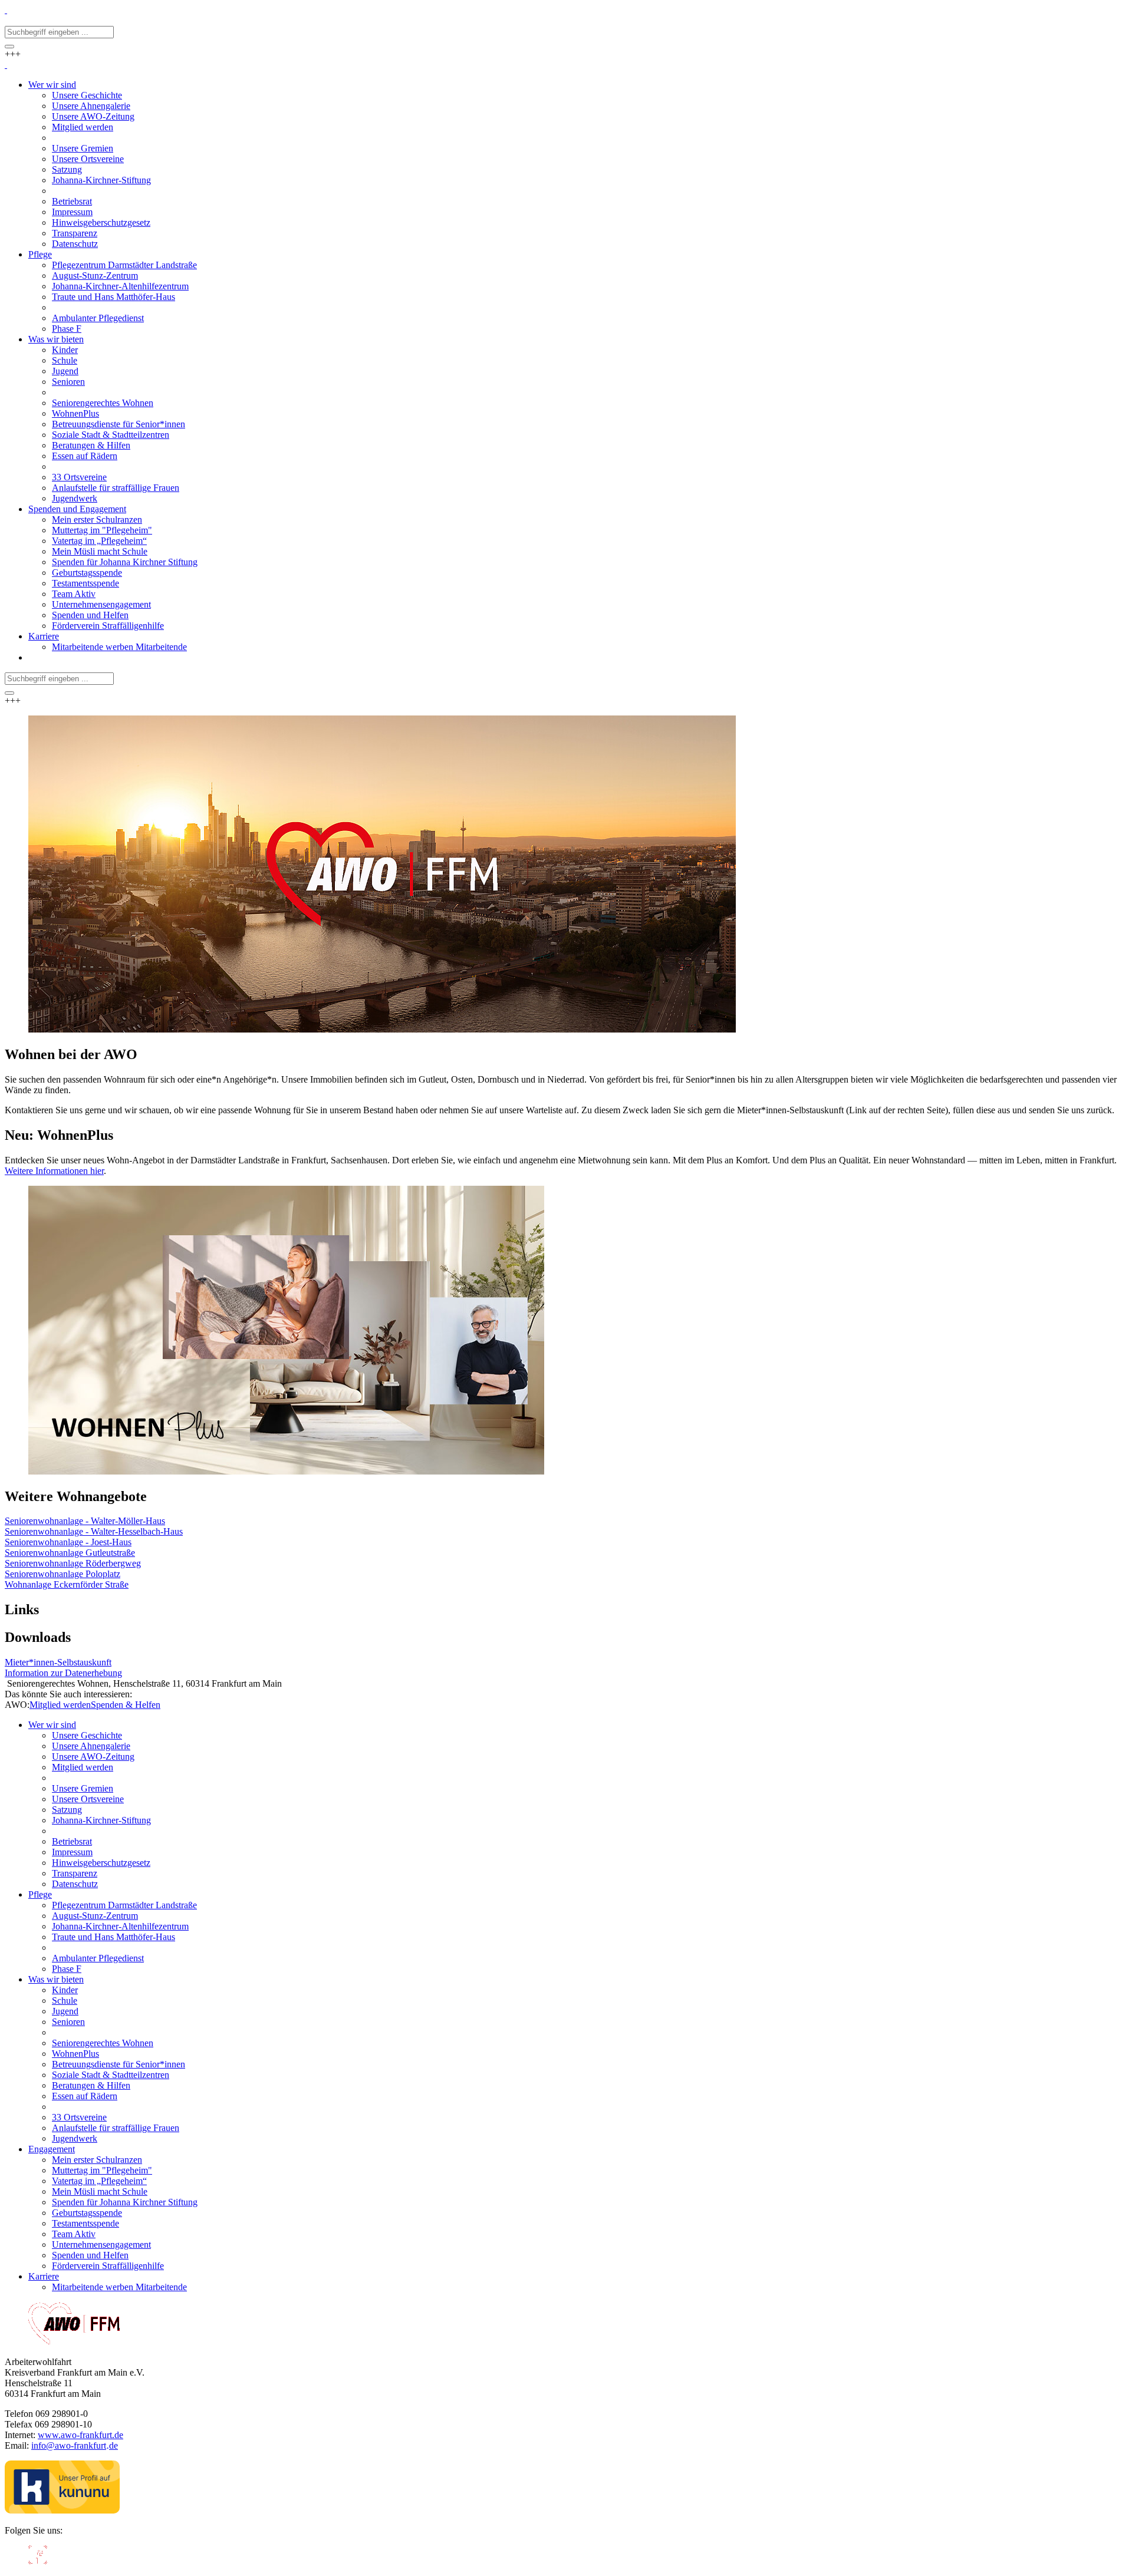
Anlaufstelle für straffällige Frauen (116, 2128)
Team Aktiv (74, 2234)
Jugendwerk (75, 2138)
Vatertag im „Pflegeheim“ (99, 2181)
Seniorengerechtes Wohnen (103, 2043)
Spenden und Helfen (90, 2255)
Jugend (65, 2011)
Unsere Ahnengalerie (91, 1746)
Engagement (52, 2149)
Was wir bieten (56, 1979)
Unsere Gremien (83, 1788)
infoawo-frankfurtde (75, 2445)
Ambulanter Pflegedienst (98, 1958)
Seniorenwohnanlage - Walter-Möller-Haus (85, 1521)
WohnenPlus (75, 2054)
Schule (65, 2001)
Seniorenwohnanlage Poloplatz (62, 1574)
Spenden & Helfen (126, 1705)
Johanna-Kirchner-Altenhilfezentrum (120, 1926)
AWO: (17, 1705)
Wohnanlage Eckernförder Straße (67, 1584)
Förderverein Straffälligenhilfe (108, 2266)
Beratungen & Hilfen (91, 2085)
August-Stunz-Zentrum (95, 1916)
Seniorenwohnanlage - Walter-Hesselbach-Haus (94, 1531)
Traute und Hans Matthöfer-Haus (113, 1937)
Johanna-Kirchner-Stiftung (101, 1820)
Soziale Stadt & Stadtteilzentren (111, 2075)
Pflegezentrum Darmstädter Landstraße (124, 1905)
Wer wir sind (52, 1725)
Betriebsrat (72, 1841)
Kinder (65, 1990)
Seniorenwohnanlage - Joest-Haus (68, 1542)
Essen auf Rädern (85, 2096)
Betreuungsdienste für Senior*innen (119, 2064)
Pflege (40, 1894)
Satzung (67, 1810)
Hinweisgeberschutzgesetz (101, 1863)
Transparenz (75, 1873)
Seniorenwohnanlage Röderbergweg (73, 1563)
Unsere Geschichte (87, 1735)
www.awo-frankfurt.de (80, 2435)
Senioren (68, 2022)
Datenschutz (75, 1884)
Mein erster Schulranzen (97, 2160)
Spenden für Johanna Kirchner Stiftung (125, 2202)
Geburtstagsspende (87, 2213)
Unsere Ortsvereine (88, 1799)
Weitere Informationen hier (54, 1171)
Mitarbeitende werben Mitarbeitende (119, 2287)
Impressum (72, 1852)
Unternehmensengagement (101, 2244)
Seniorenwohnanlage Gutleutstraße (70, 1553)
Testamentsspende (85, 2223)
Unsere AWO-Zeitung (93, 1757)
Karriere (44, 2276)
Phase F (67, 1969)
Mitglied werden (60, 1705)
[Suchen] (9, 47)
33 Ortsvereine (79, 2117)
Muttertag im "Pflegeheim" (102, 2170)
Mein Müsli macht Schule (100, 2191)
